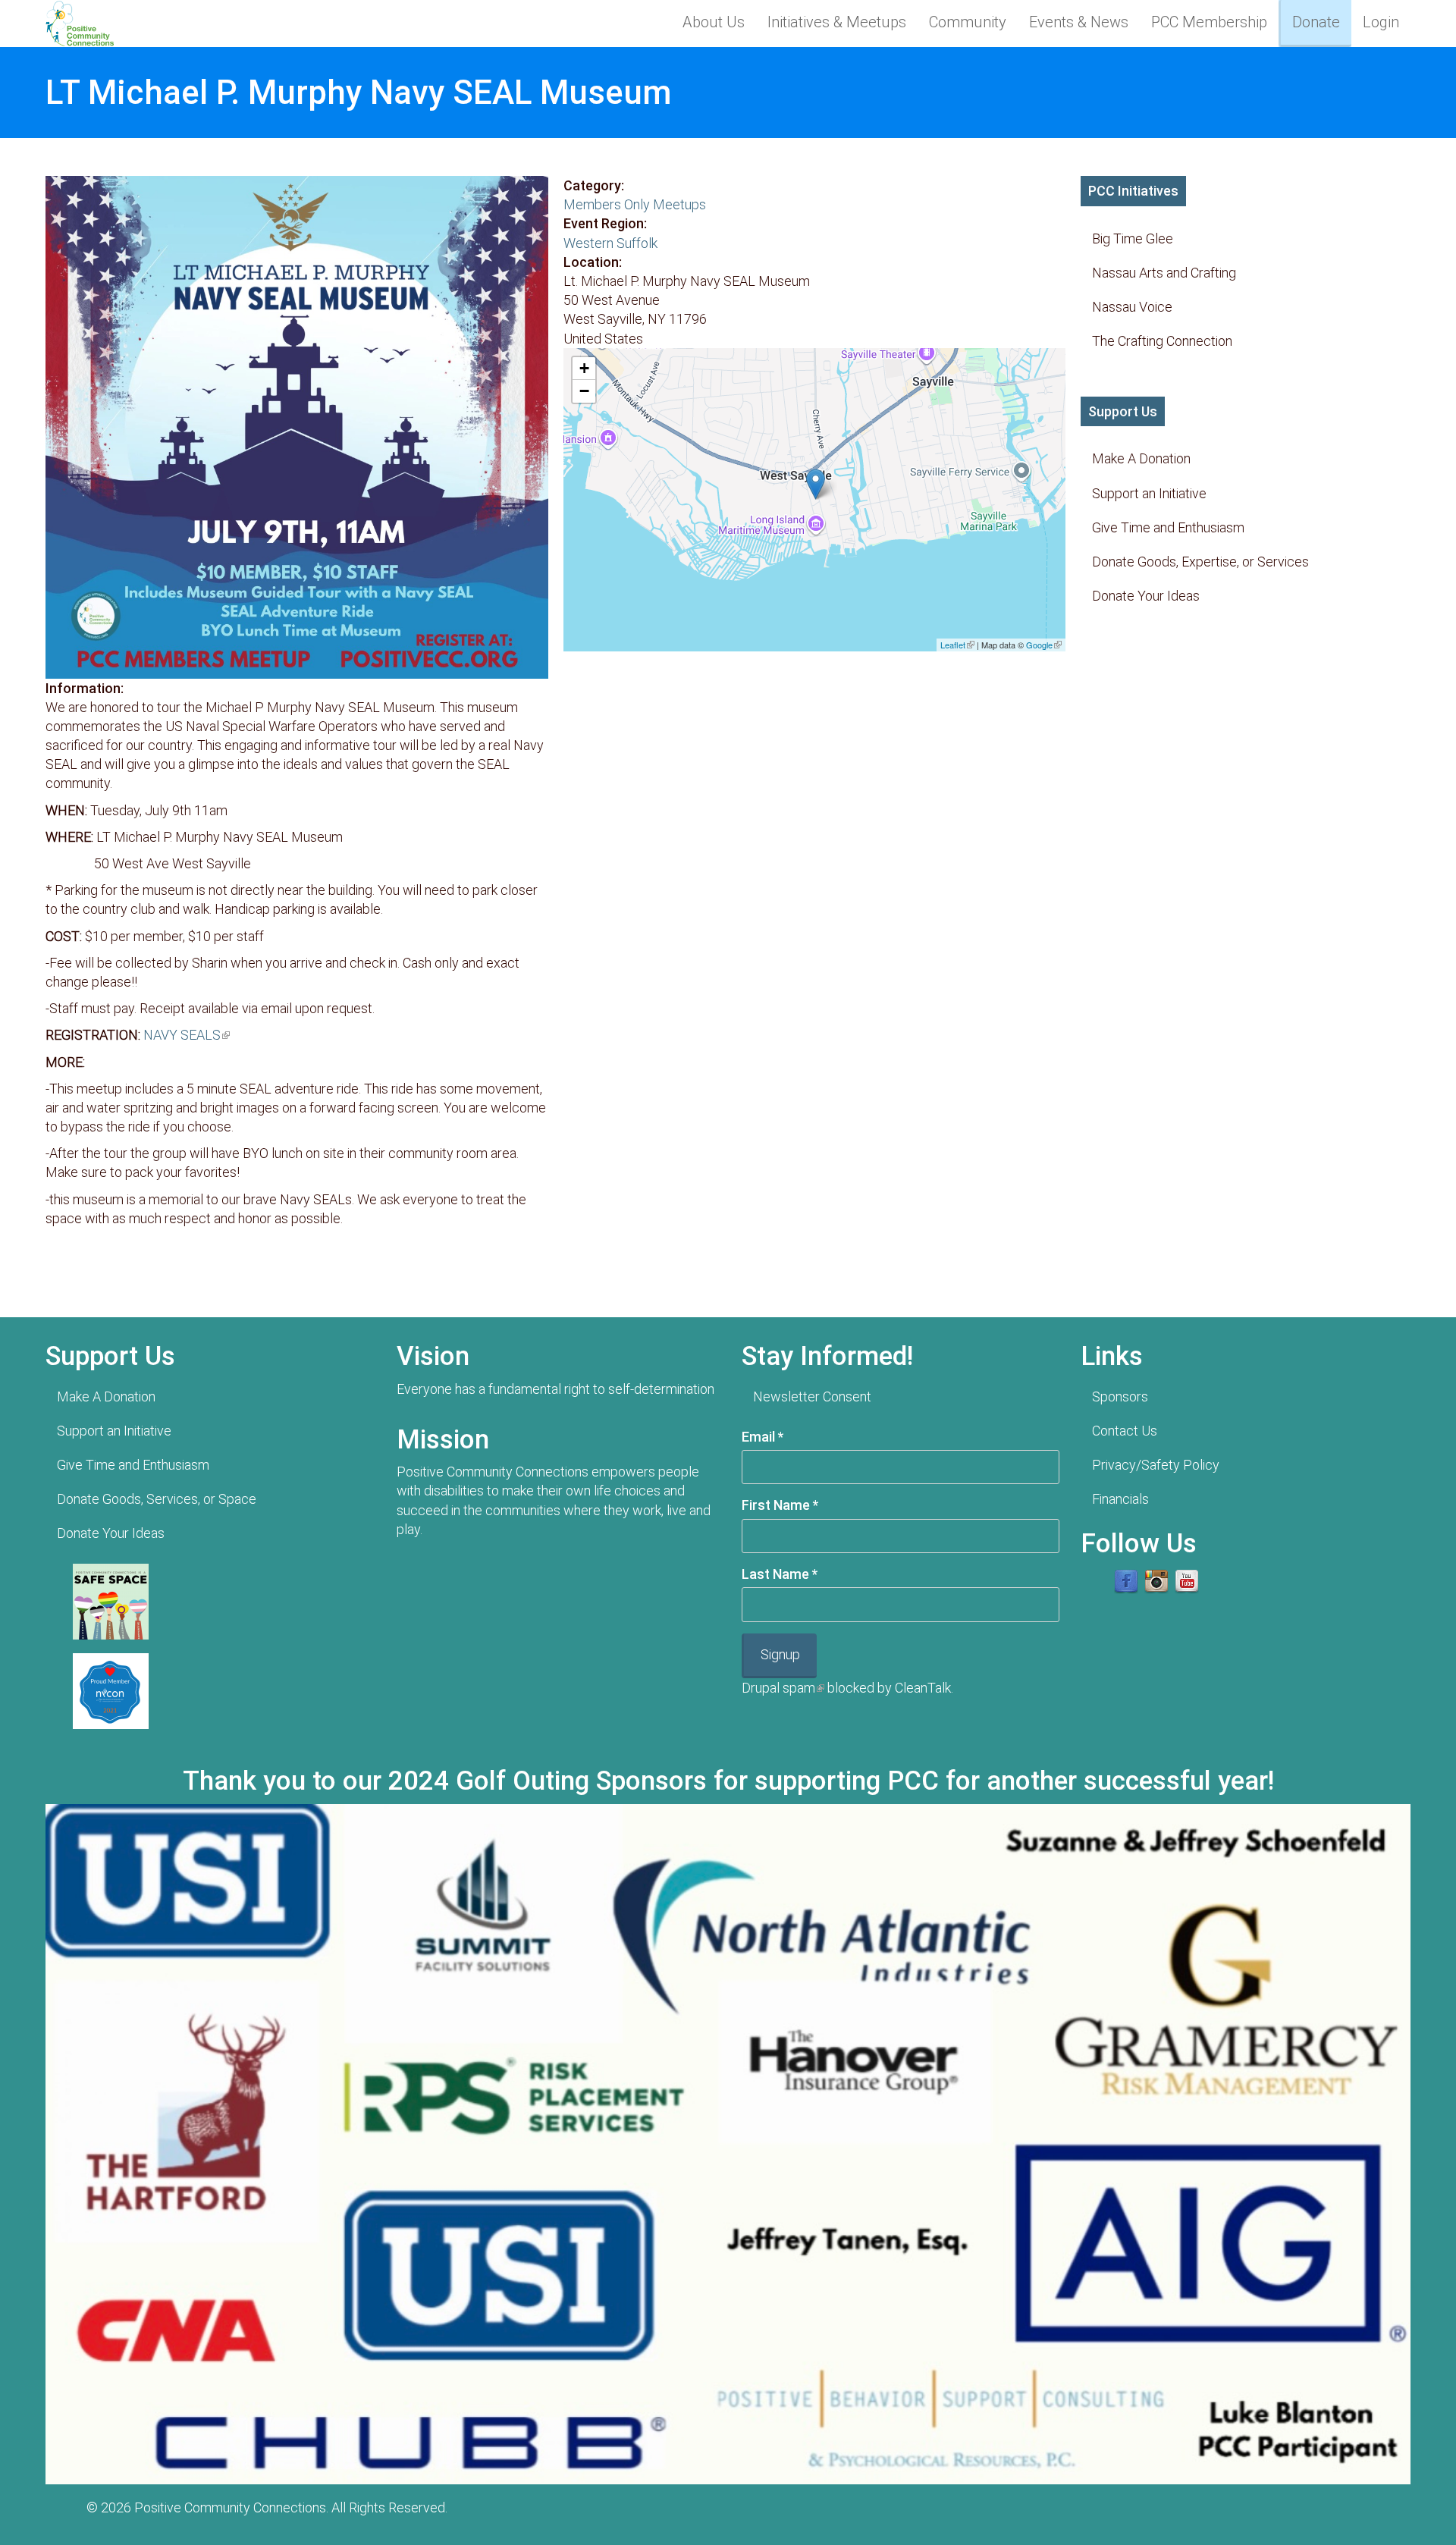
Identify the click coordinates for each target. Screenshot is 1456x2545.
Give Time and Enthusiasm (1168, 527)
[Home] (85, 23)
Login (1381, 22)
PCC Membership (1209, 22)
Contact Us (1125, 1431)
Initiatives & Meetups (837, 22)
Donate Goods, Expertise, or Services (1200, 562)
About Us (714, 22)
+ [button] (584, 368)
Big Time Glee (1133, 238)
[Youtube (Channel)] (1187, 1581)
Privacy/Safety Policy (1156, 1465)
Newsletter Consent (812, 1396)
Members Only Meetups (635, 204)
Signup (780, 1654)
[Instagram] (1156, 1581)
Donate (1316, 22)
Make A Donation (1141, 458)
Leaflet (957, 645)
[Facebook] (1126, 1581)
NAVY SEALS (187, 1035)
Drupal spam (783, 1688)
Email (763, 1437)
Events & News (1079, 22)
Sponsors (1120, 1396)
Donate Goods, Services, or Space (157, 1499)
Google (1044, 645)
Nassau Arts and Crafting (1164, 273)
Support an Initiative (1149, 493)
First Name (780, 1505)
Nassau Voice (1132, 307)
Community (968, 22)
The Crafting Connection (1162, 341)
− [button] (584, 391)
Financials (1120, 1499)
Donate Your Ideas (1146, 596)
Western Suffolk (610, 243)
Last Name (780, 1574)
